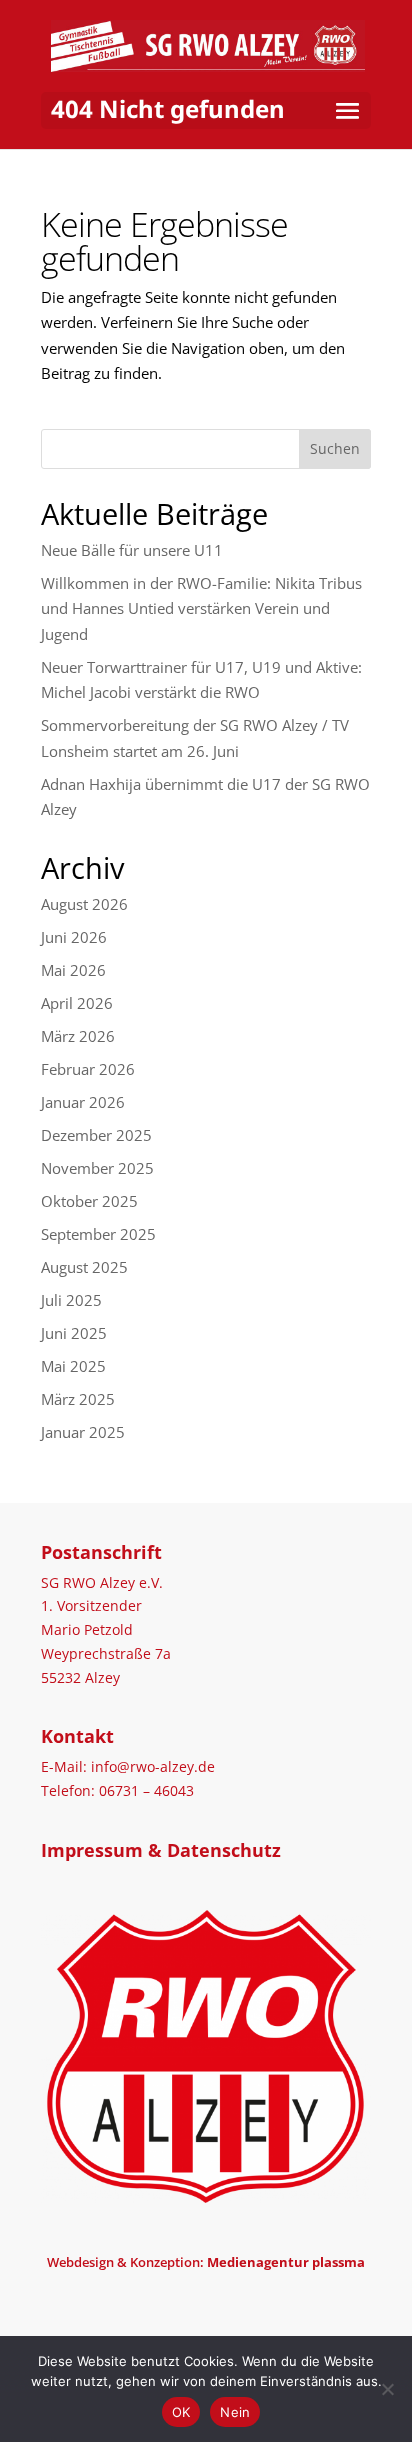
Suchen (335, 448)
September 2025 (98, 1234)
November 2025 (97, 1168)
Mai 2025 (73, 1366)
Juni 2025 (74, 1333)
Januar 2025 (83, 1432)
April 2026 (77, 1003)
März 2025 (78, 1399)
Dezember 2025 (96, 1135)
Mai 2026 (73, 970)
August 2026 (84, 904)
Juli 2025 (71, 1300)
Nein (235, 2412)
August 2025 (84, 1267)
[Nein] (387, 2389)
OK (181, 2412)
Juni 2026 (74, 937)
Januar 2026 (83, 1102)
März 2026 (78, 1036)
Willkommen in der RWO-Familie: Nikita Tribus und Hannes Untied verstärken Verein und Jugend (201, 608)
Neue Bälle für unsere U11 (132, 550)
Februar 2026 (88, 1069)
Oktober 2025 (89, 1201)
